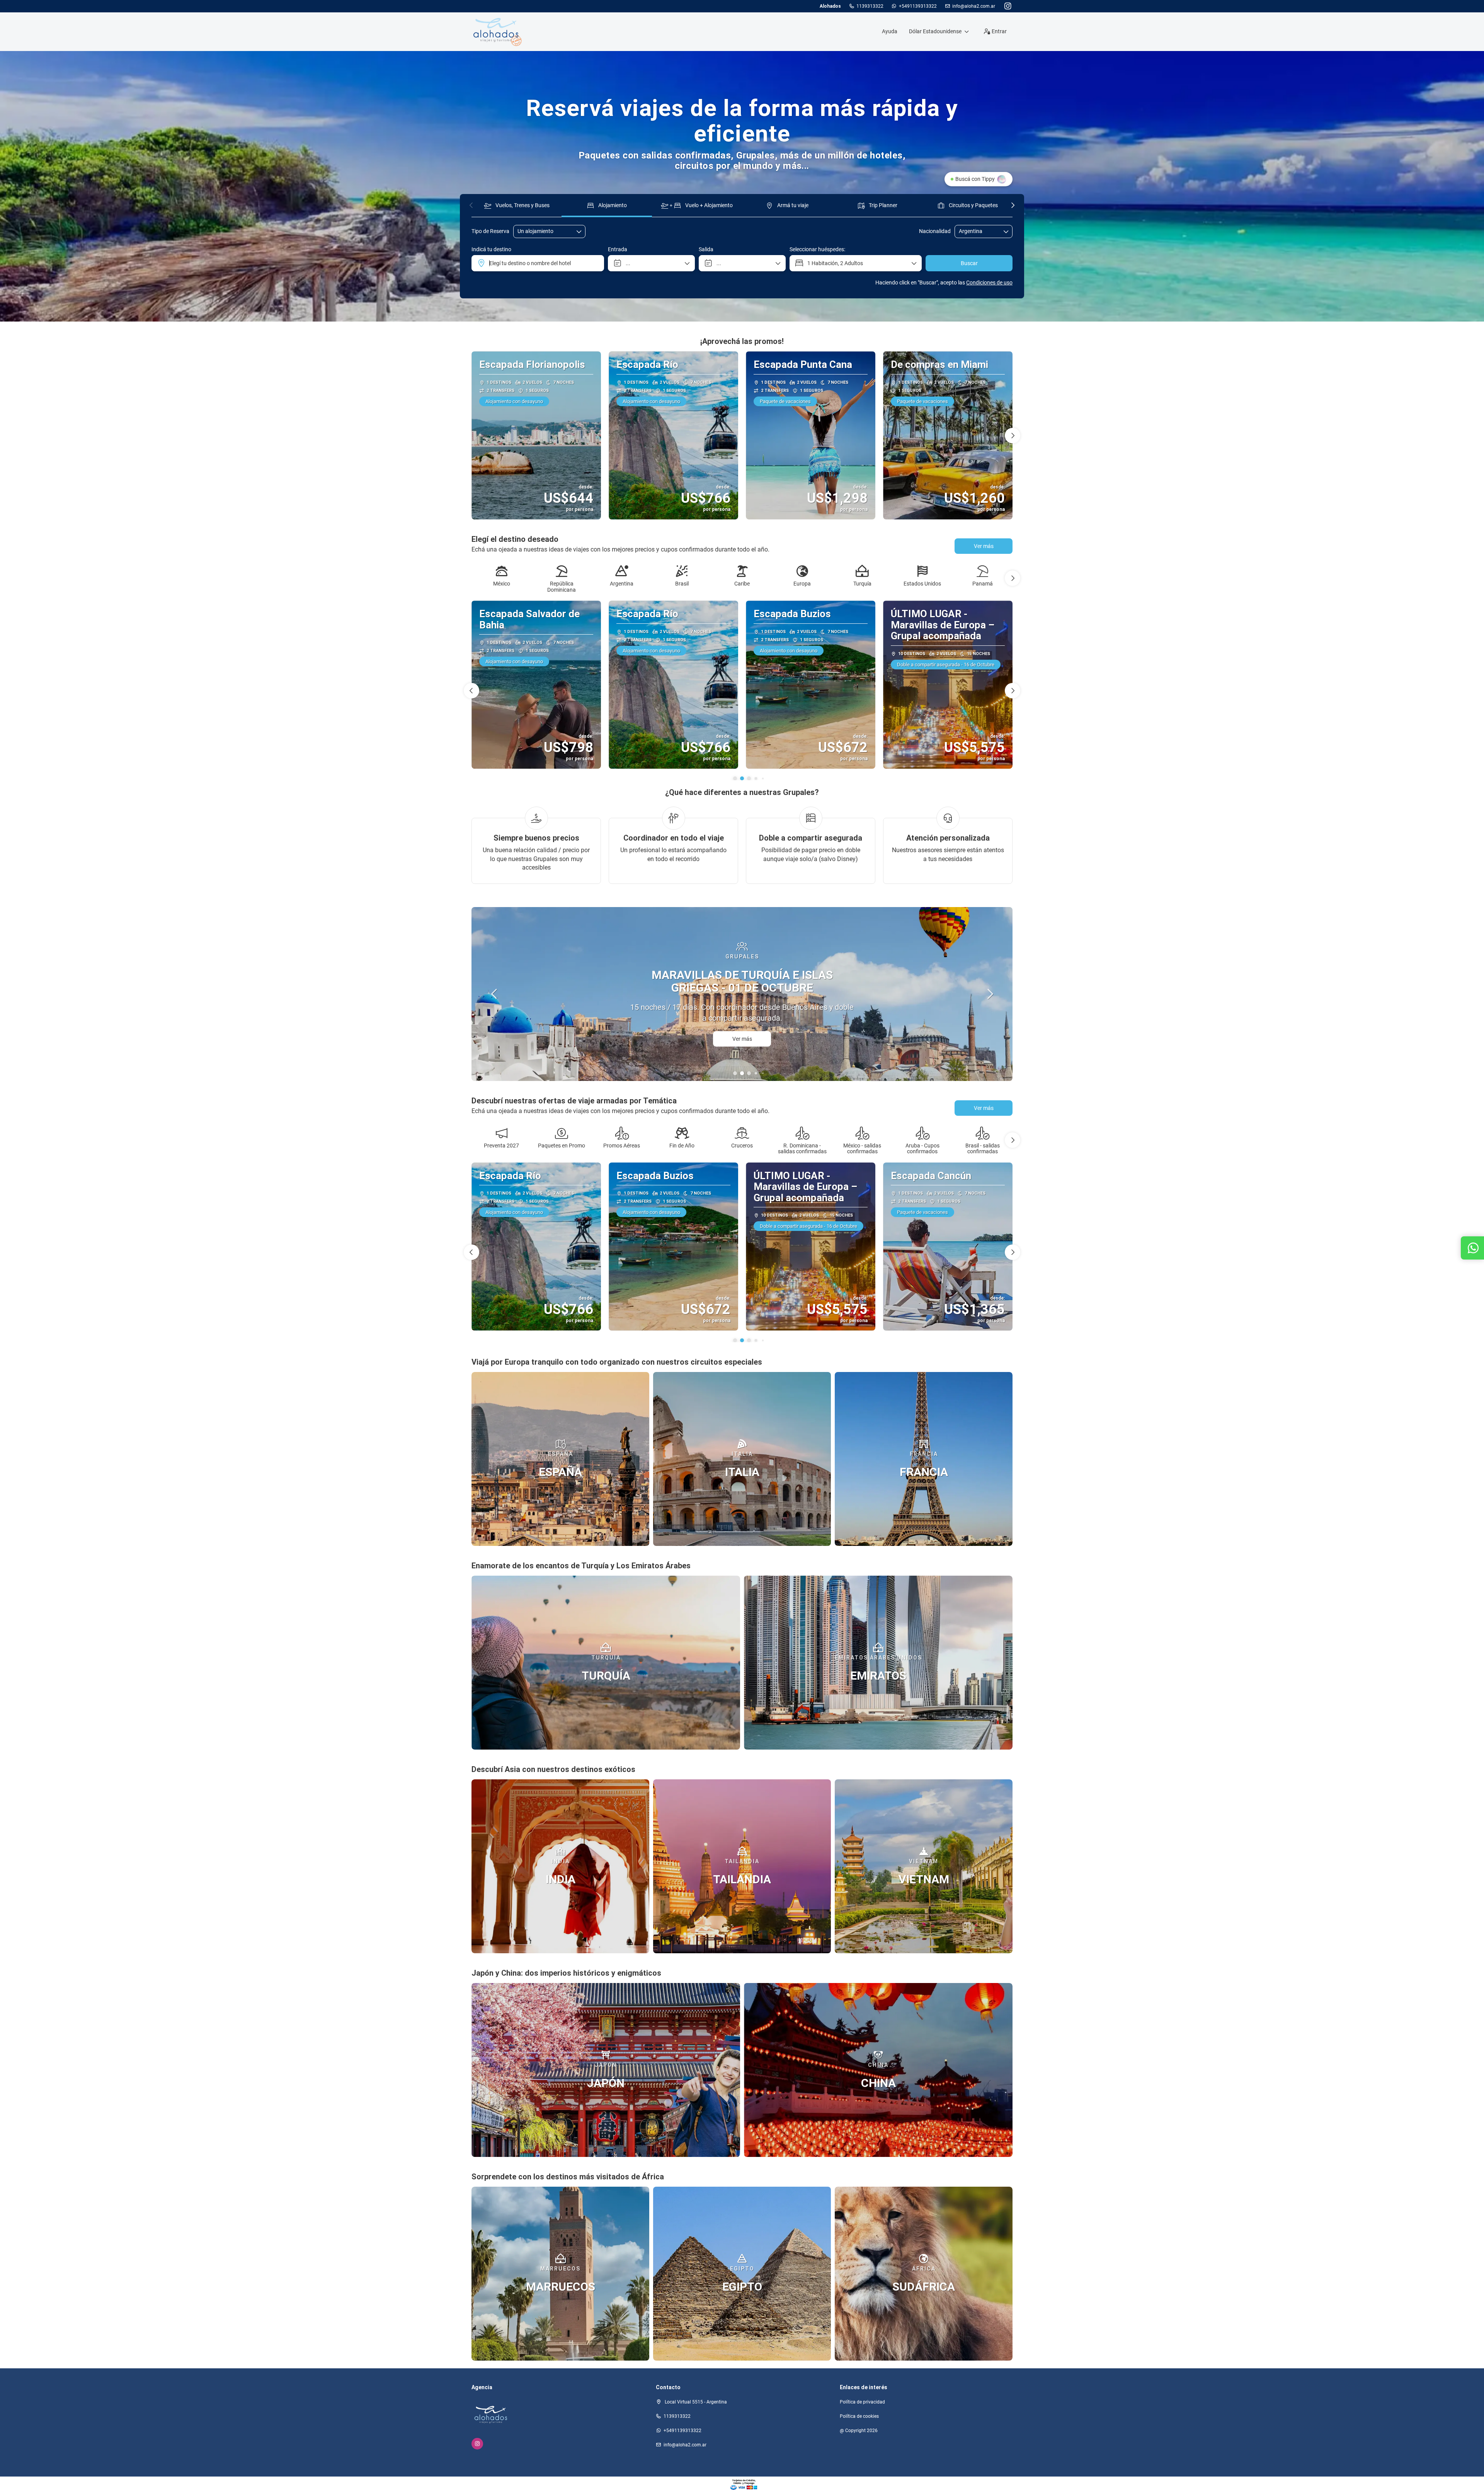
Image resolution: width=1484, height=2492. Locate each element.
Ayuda (890, 31)
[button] (471, 205)
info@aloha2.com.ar (974, 6)
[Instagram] (1008, 6)
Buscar (969, 263)
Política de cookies (859, 2416)
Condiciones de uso (989, 283)
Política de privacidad (862, 2402)
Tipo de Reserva (490, 231)
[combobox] (978, 231)
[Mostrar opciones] (1006, 231)
